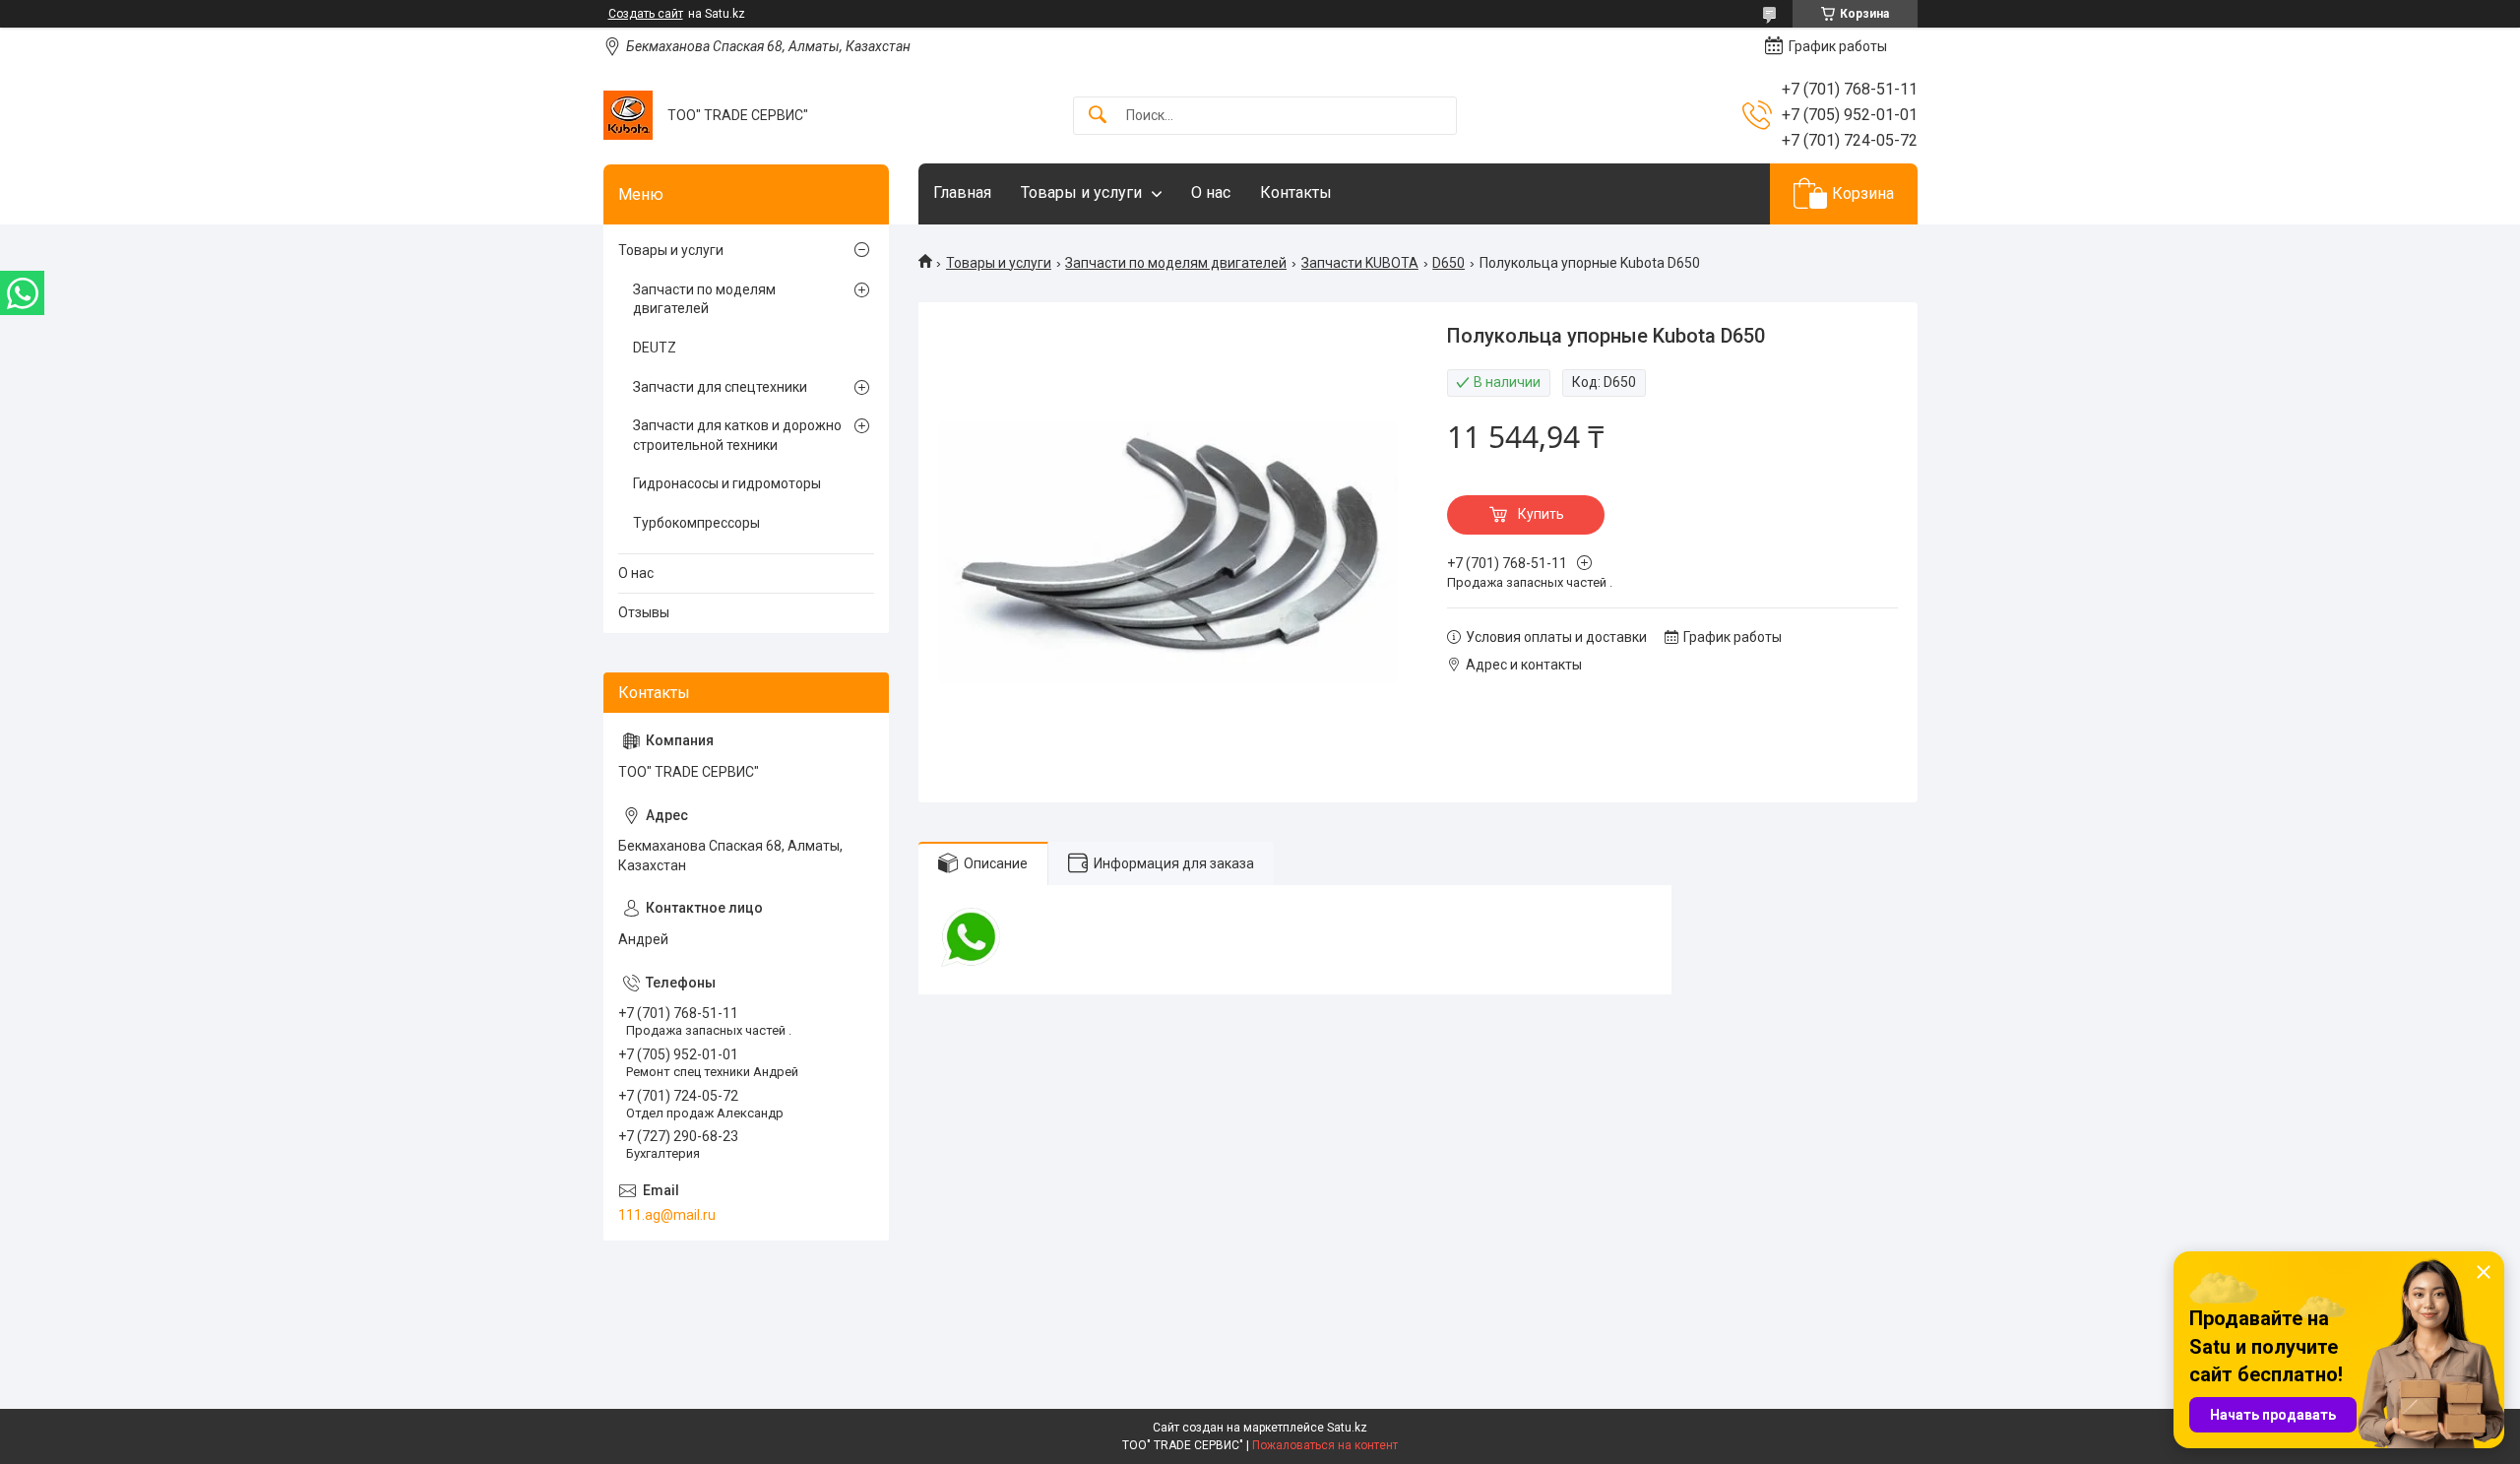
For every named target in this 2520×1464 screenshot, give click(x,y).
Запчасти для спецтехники (720, 387)
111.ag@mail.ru (667, 1215)
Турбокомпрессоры (696, 523)
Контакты (1296, 192)
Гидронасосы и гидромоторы (727, 483)
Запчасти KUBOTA (1360, 263)
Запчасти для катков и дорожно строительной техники (737, 435)
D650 (1449, 263)
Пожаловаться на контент (1325, 1445)
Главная (962, 192)
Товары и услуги (1081, 192)
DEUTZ (655, 348)
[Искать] (1098, 116)
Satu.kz (1347, 1428)
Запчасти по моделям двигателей (1176, 263)
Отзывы (644, 612)
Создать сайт (646, 14)
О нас (1211, 192)
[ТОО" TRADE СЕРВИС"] (628, 115)
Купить (1541, 514)
